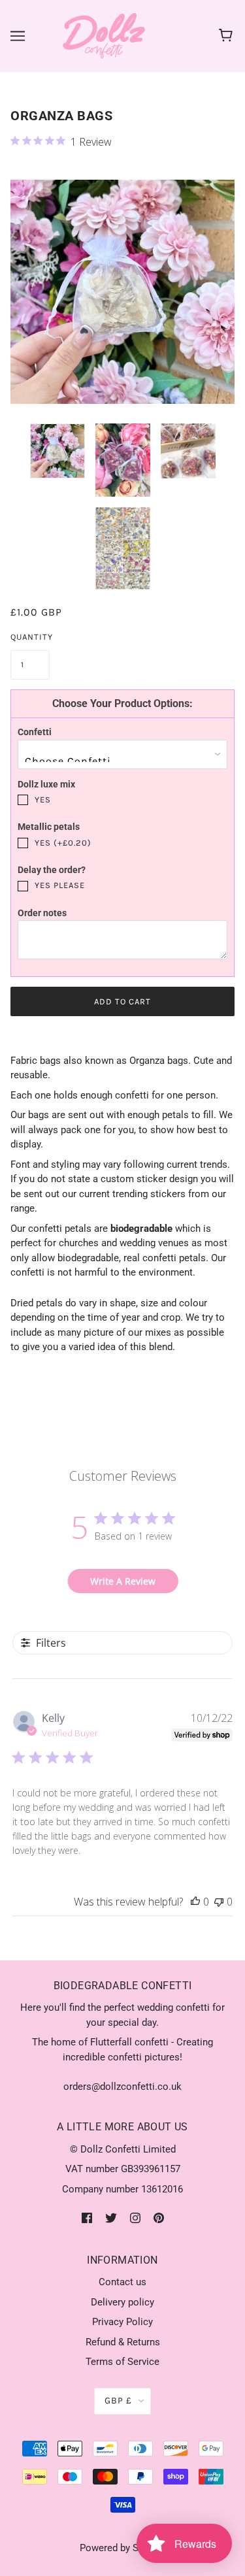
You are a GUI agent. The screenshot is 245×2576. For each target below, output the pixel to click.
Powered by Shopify (122, 2548)
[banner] (104, 35)
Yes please (60, 885)
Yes (43, 800)
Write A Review (123, 1581)
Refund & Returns (123, 2342)
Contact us (122, 2282)
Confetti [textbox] (35, 732)
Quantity (30, 637)
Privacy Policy (122, 2322)
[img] (87, 2218)
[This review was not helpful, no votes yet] (219, 1902)
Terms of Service (122, 2362)
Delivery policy (122, 2302)
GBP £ (118, 2401)
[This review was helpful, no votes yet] (195, 1902)
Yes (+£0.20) (63, 843)
